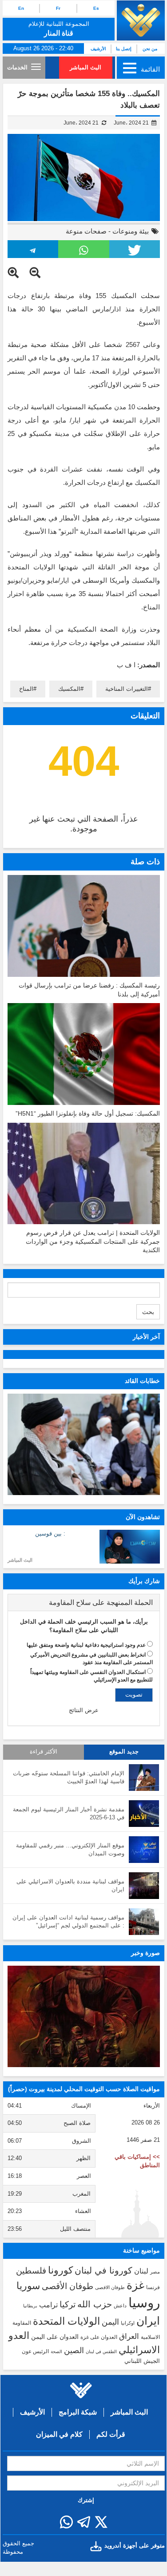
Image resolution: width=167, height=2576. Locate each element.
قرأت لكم (111, 2434)
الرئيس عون (35, 2351)
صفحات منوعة (86, 231)
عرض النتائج (84, 1710)
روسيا (144, 2303)
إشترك (86, 2500)
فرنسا (153, 2287)
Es (96, 8)
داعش (120, 2306)
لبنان (141, 2271)
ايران (148, 2321)
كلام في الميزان (59, 2434)
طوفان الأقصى (68, 2286)
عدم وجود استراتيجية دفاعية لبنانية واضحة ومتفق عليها (86, 1645)
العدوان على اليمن (55, 2337)
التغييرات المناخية (127, 689)
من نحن (150, 49)
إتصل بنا (124, 49)
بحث (148, 1312)
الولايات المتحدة (66, 2321)
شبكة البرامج (78, 2412)
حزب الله (95, 2304)
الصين (74, 2350)
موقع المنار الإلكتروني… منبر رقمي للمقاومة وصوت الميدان (70, 1850)
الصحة (56, 2352)
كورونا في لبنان (103, 2270)
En (21, 8)
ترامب (48, 2305)
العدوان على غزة (99, 2337)
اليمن (110, 2322)
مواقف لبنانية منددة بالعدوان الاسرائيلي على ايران (70, 1886)
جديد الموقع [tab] (124, 1752)
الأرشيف (98, 49)
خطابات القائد (142, 1381)
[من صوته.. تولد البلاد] (84, 2017)
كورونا (60, 2270)
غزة (135, 2285)
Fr (58, 8)
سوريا (28, 2286)
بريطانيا (30, 2306)
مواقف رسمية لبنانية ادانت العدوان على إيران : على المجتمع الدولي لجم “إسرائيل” (68, 1922)
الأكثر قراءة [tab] (44, 1752)
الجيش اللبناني (142, 2361)
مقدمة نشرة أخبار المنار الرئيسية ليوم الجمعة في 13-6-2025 (69, 1814)
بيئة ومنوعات (131, 231)
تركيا (68, 2304)
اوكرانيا (128, 2323)
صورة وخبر (145, 1953)
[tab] (84, 1603)
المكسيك (69, 689)
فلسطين (31, 2271)
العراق (129, 2336)
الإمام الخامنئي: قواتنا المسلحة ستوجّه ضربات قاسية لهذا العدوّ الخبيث (69, 1778)
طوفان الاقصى (110, 2287)
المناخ (26, 689)
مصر (155, 2272)
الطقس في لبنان (101, 2352)
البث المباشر (85, 67)
